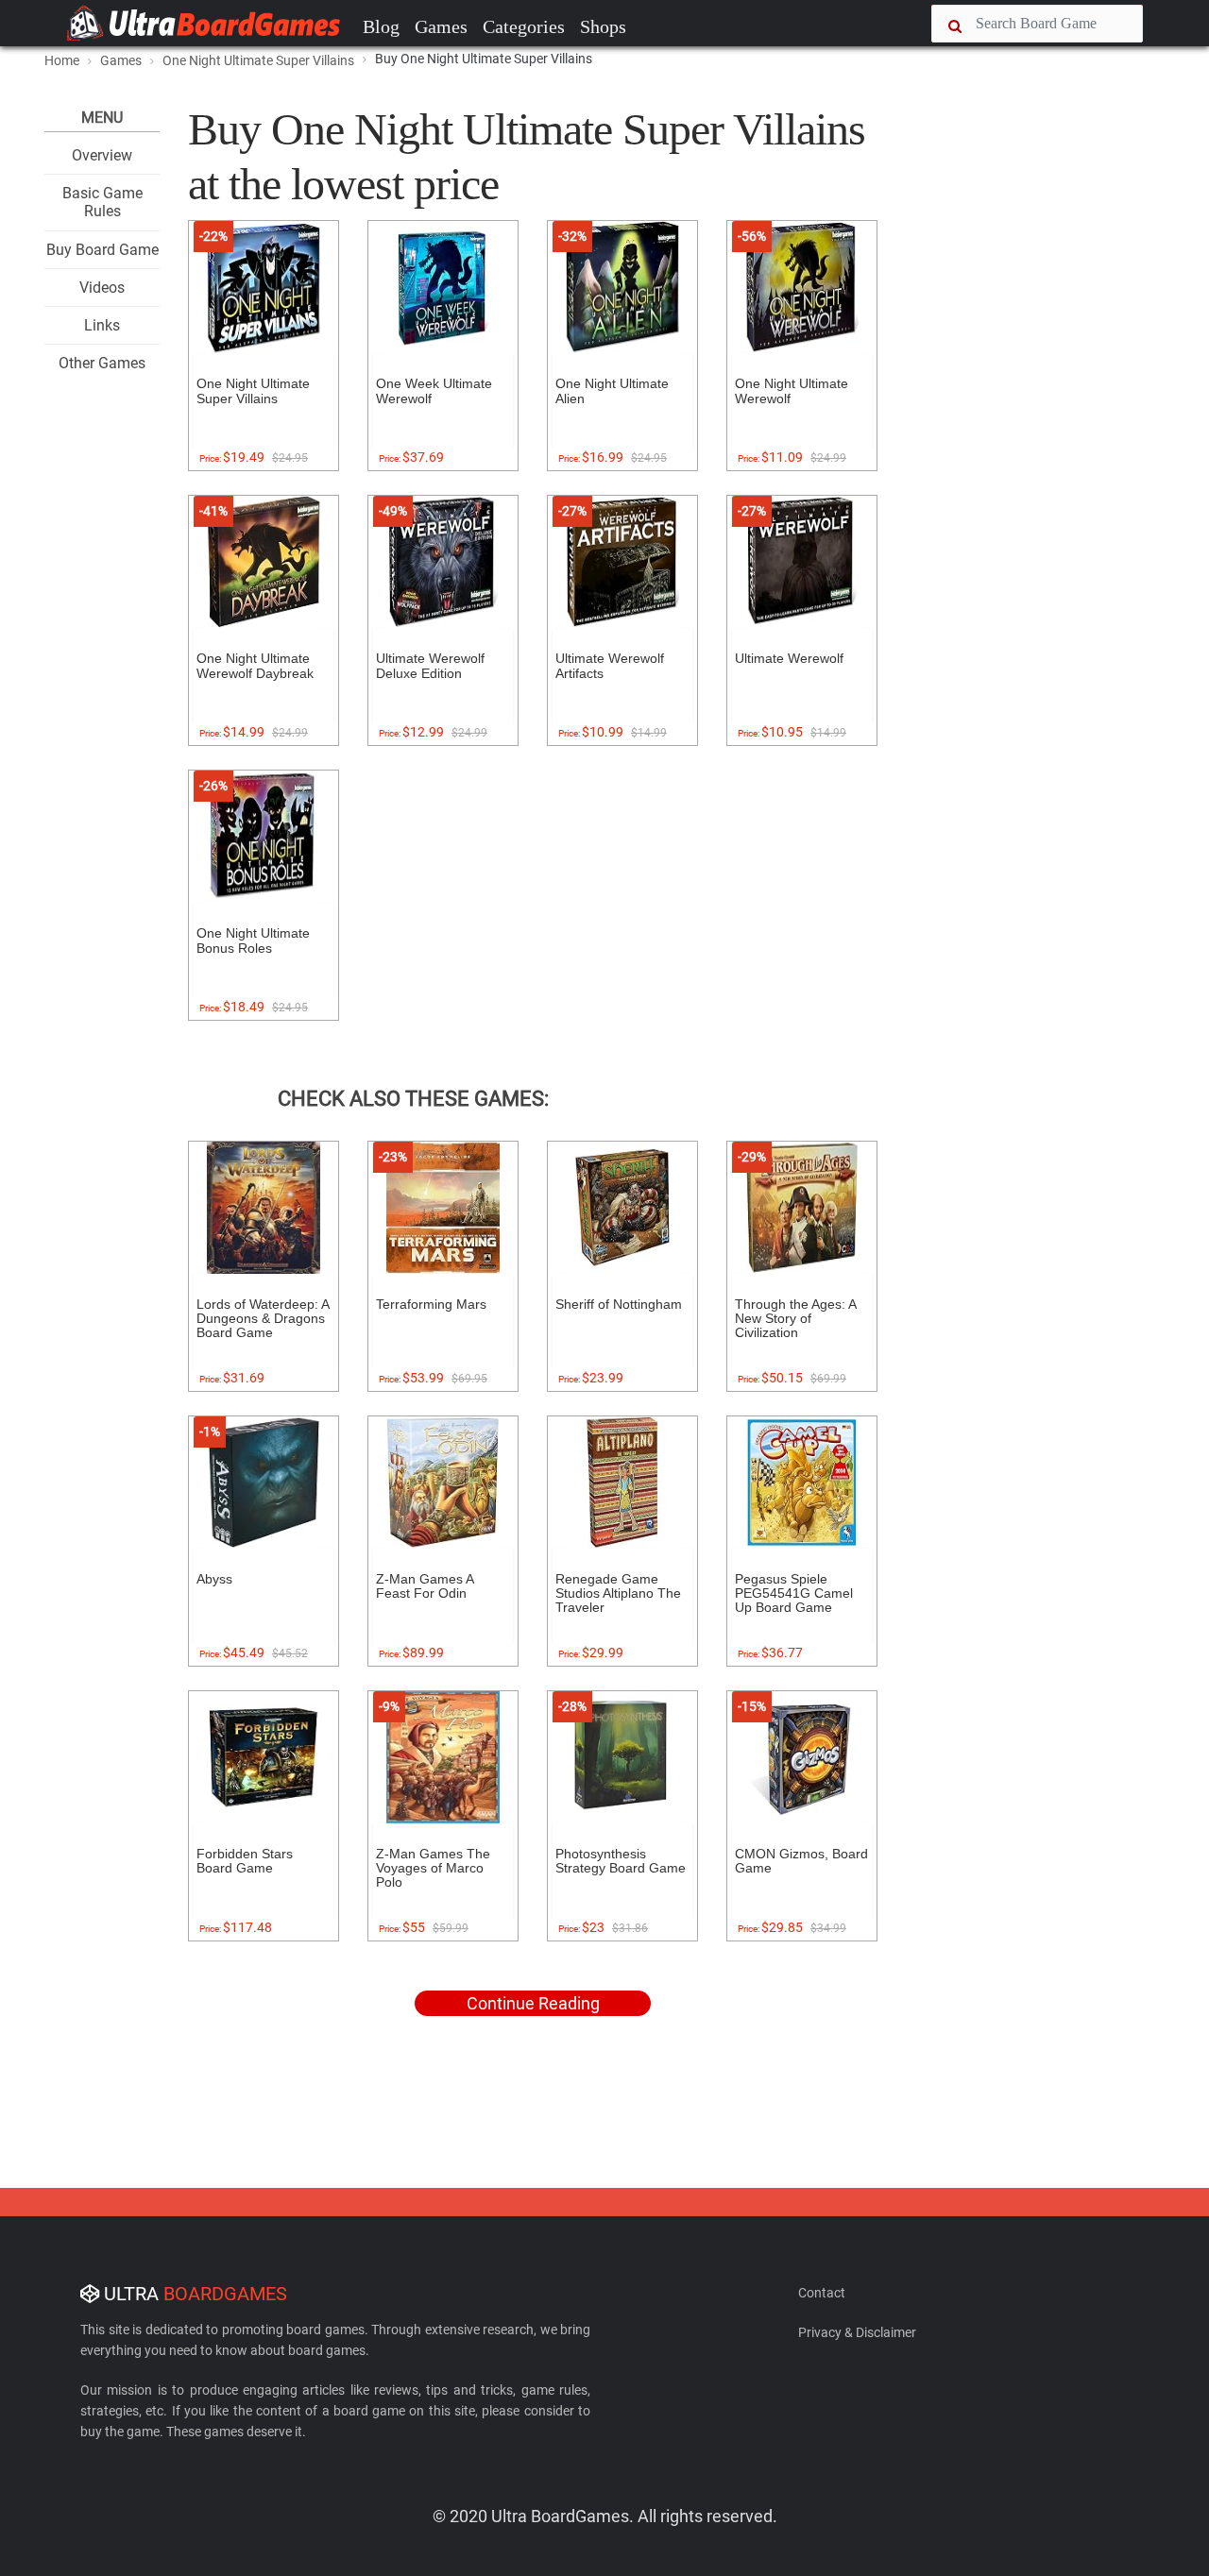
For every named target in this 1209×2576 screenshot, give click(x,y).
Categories (524, 26)
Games (441, 26)
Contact (822, 2293)
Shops (603, 26)
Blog (381, 26)
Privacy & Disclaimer (857, 2332)
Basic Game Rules (102, 202)
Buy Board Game (102, 250)
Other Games (102, 363)
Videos (102, 288)
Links (102, 325)
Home (62, 60)
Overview (102, 155)
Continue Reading (533, 2003)
